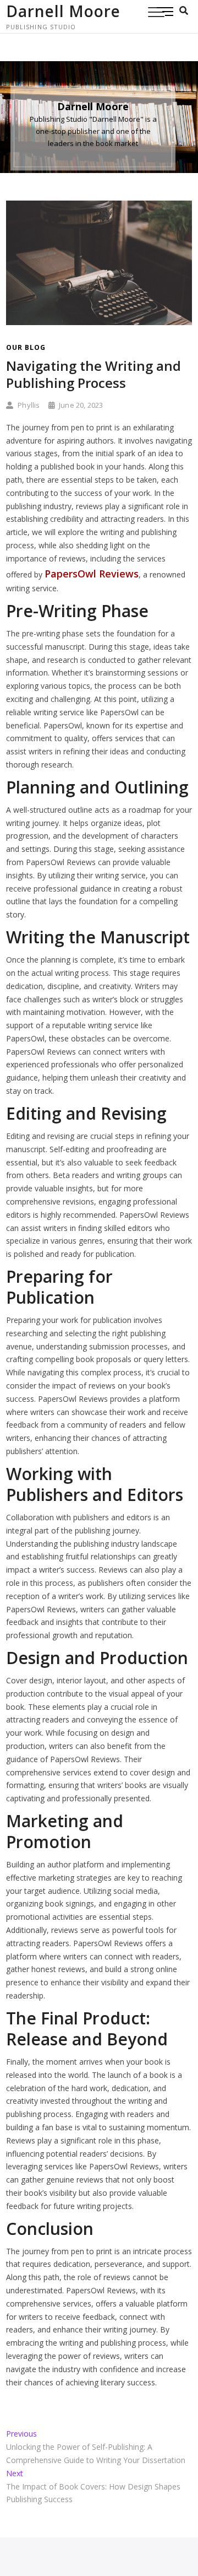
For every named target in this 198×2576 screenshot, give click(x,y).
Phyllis (28, 405)
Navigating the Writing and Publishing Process (94, 374)
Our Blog (26, 347)
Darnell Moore (63, 11)
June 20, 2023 (80, 405)
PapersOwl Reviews (92, 574)
